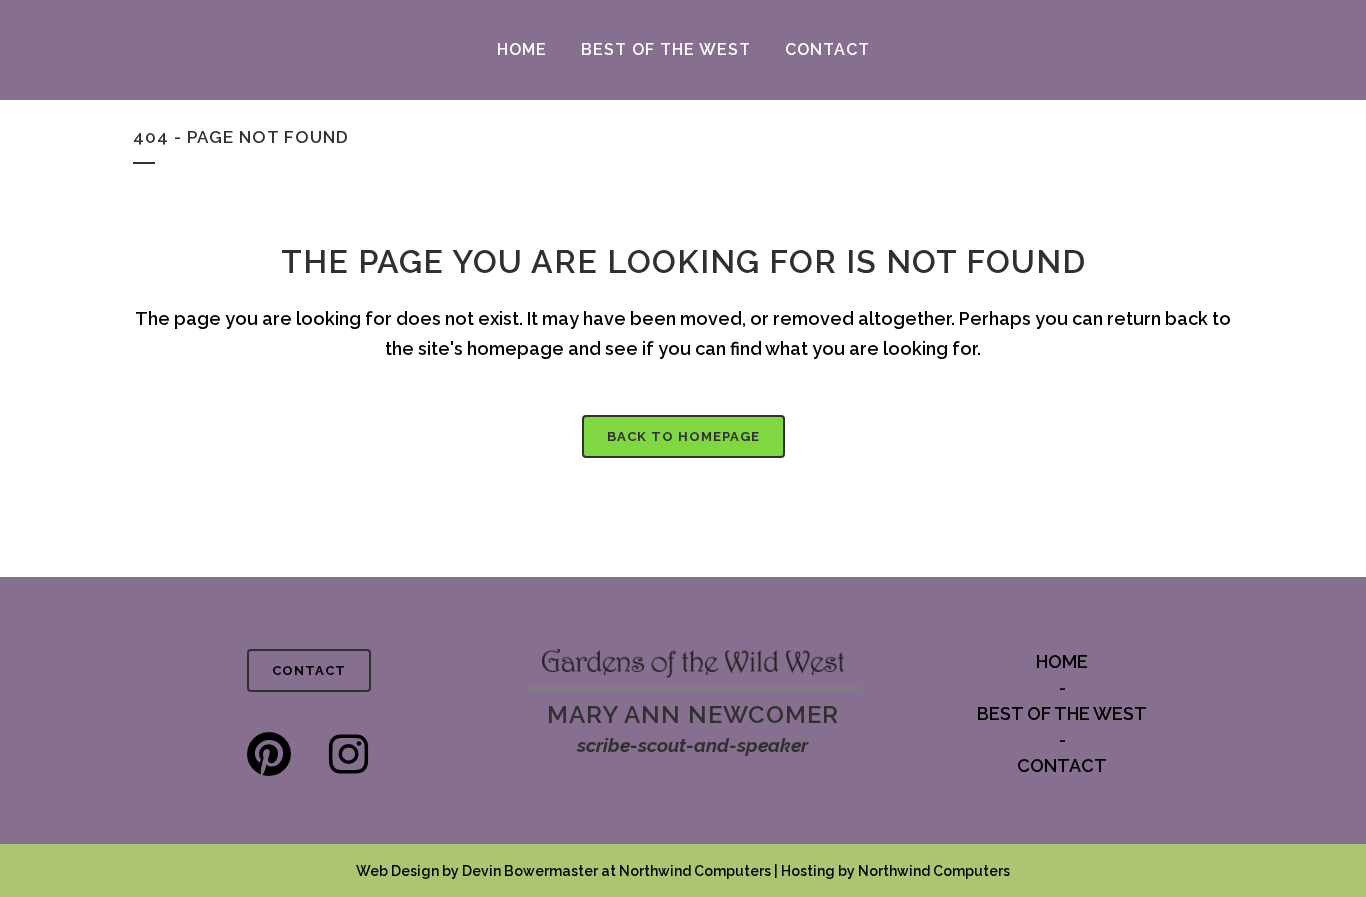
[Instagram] (348, 754)
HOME (1062, 661)
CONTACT (309, 670)
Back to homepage (683, 436)
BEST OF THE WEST (1062, 713)
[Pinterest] (269, 754)
